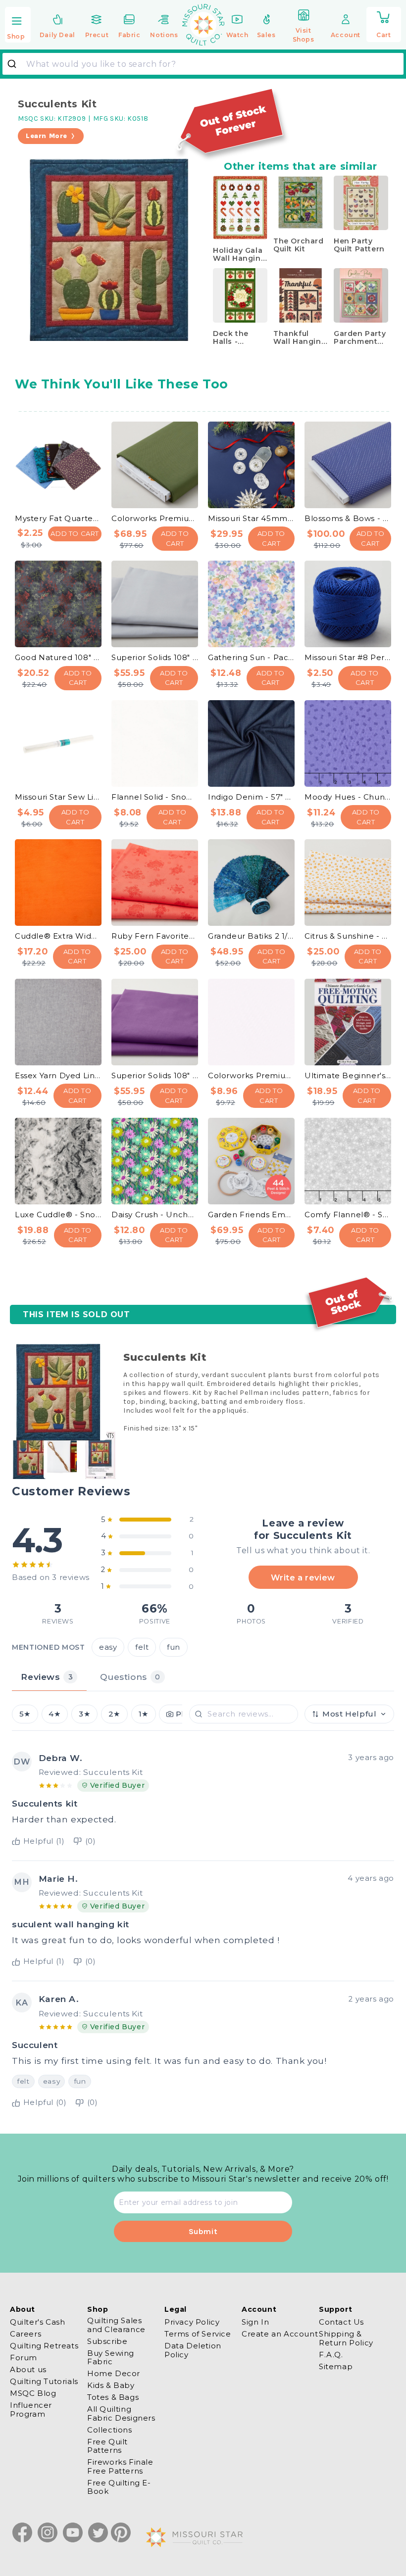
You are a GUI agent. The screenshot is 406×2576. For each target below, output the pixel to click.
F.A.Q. (331, 2355)
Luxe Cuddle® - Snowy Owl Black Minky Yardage (58, 1215)
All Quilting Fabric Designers (121, 2413)
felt (142, 1647)
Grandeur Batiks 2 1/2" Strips (251, 936)
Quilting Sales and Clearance (116, 2325)
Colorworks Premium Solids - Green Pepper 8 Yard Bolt (155, 518)
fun (174, 1647)
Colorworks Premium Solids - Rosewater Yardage (251, 1075)
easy (108, 1647)
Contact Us (341, 2322)
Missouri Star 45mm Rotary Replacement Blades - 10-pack (251, 518)
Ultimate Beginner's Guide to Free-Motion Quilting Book (348, 1075)
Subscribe (107, 2341)
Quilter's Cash (37, 2322)
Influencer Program (31, 2409)
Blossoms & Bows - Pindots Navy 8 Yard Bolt (348, 518)
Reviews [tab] (47, 1677)
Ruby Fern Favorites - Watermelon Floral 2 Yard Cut (155, 936)
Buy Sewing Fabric (111, 2357)
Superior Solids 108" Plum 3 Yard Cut (155, 1075)
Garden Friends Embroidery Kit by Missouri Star (251, 1215)
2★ (114, 1714)
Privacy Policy (192, 2322)
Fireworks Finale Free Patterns (120, 2466)
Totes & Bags (113, 2397)
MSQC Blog (33, 2393)
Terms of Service (198, 2334)
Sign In (255, 2322)
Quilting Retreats (44, 2346)
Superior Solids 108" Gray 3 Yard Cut (155, 657)
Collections (110, 2430)
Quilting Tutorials (44, 2381)
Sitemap (336, 2366)
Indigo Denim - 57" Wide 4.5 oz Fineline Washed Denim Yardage (251, 797)
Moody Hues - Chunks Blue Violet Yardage (348, 797)
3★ (84, 1714)
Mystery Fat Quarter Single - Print (58, 518)
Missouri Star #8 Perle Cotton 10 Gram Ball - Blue (348, 657)
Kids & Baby (111, 2385)
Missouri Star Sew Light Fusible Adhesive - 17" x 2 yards (58, 797)
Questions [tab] (130, 1677)
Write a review (303, 1577)
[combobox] (203, 64)
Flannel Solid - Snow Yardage (155, 797)
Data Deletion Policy (193, 2350)
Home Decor (114, 2373)
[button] (18, 25)
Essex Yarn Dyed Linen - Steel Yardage (58, 1075)
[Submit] (16, 64)
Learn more (47, 136)
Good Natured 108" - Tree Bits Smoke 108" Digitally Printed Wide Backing (58, 657)
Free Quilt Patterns (107, 2446)
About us (28, 2369)
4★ (54, 1714)
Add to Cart (75, 533)
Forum (24, 2358)
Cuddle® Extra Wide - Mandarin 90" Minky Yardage (58, 936)
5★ (25, 1714)
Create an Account (280, 2334)
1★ (144, 1714)
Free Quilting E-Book (119, 2487)
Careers (25, 2334)
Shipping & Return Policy (346, 2338)
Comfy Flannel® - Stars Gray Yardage (348, 1215)
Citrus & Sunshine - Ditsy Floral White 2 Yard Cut (348, 936)
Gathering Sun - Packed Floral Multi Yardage (251, 657)
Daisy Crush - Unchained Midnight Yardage (155, 1215)
